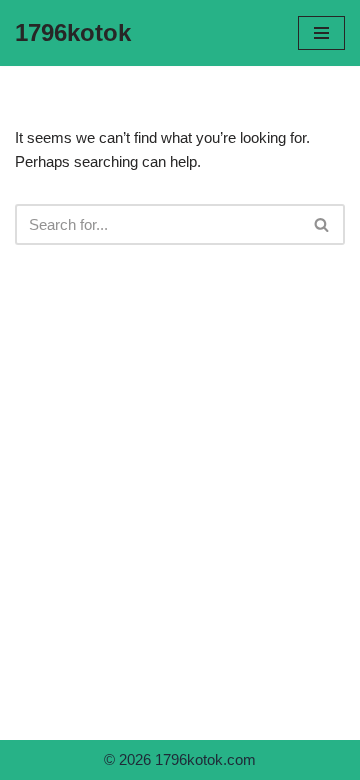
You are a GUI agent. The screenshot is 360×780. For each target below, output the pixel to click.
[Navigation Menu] (321, 33)
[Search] (322, 224)
